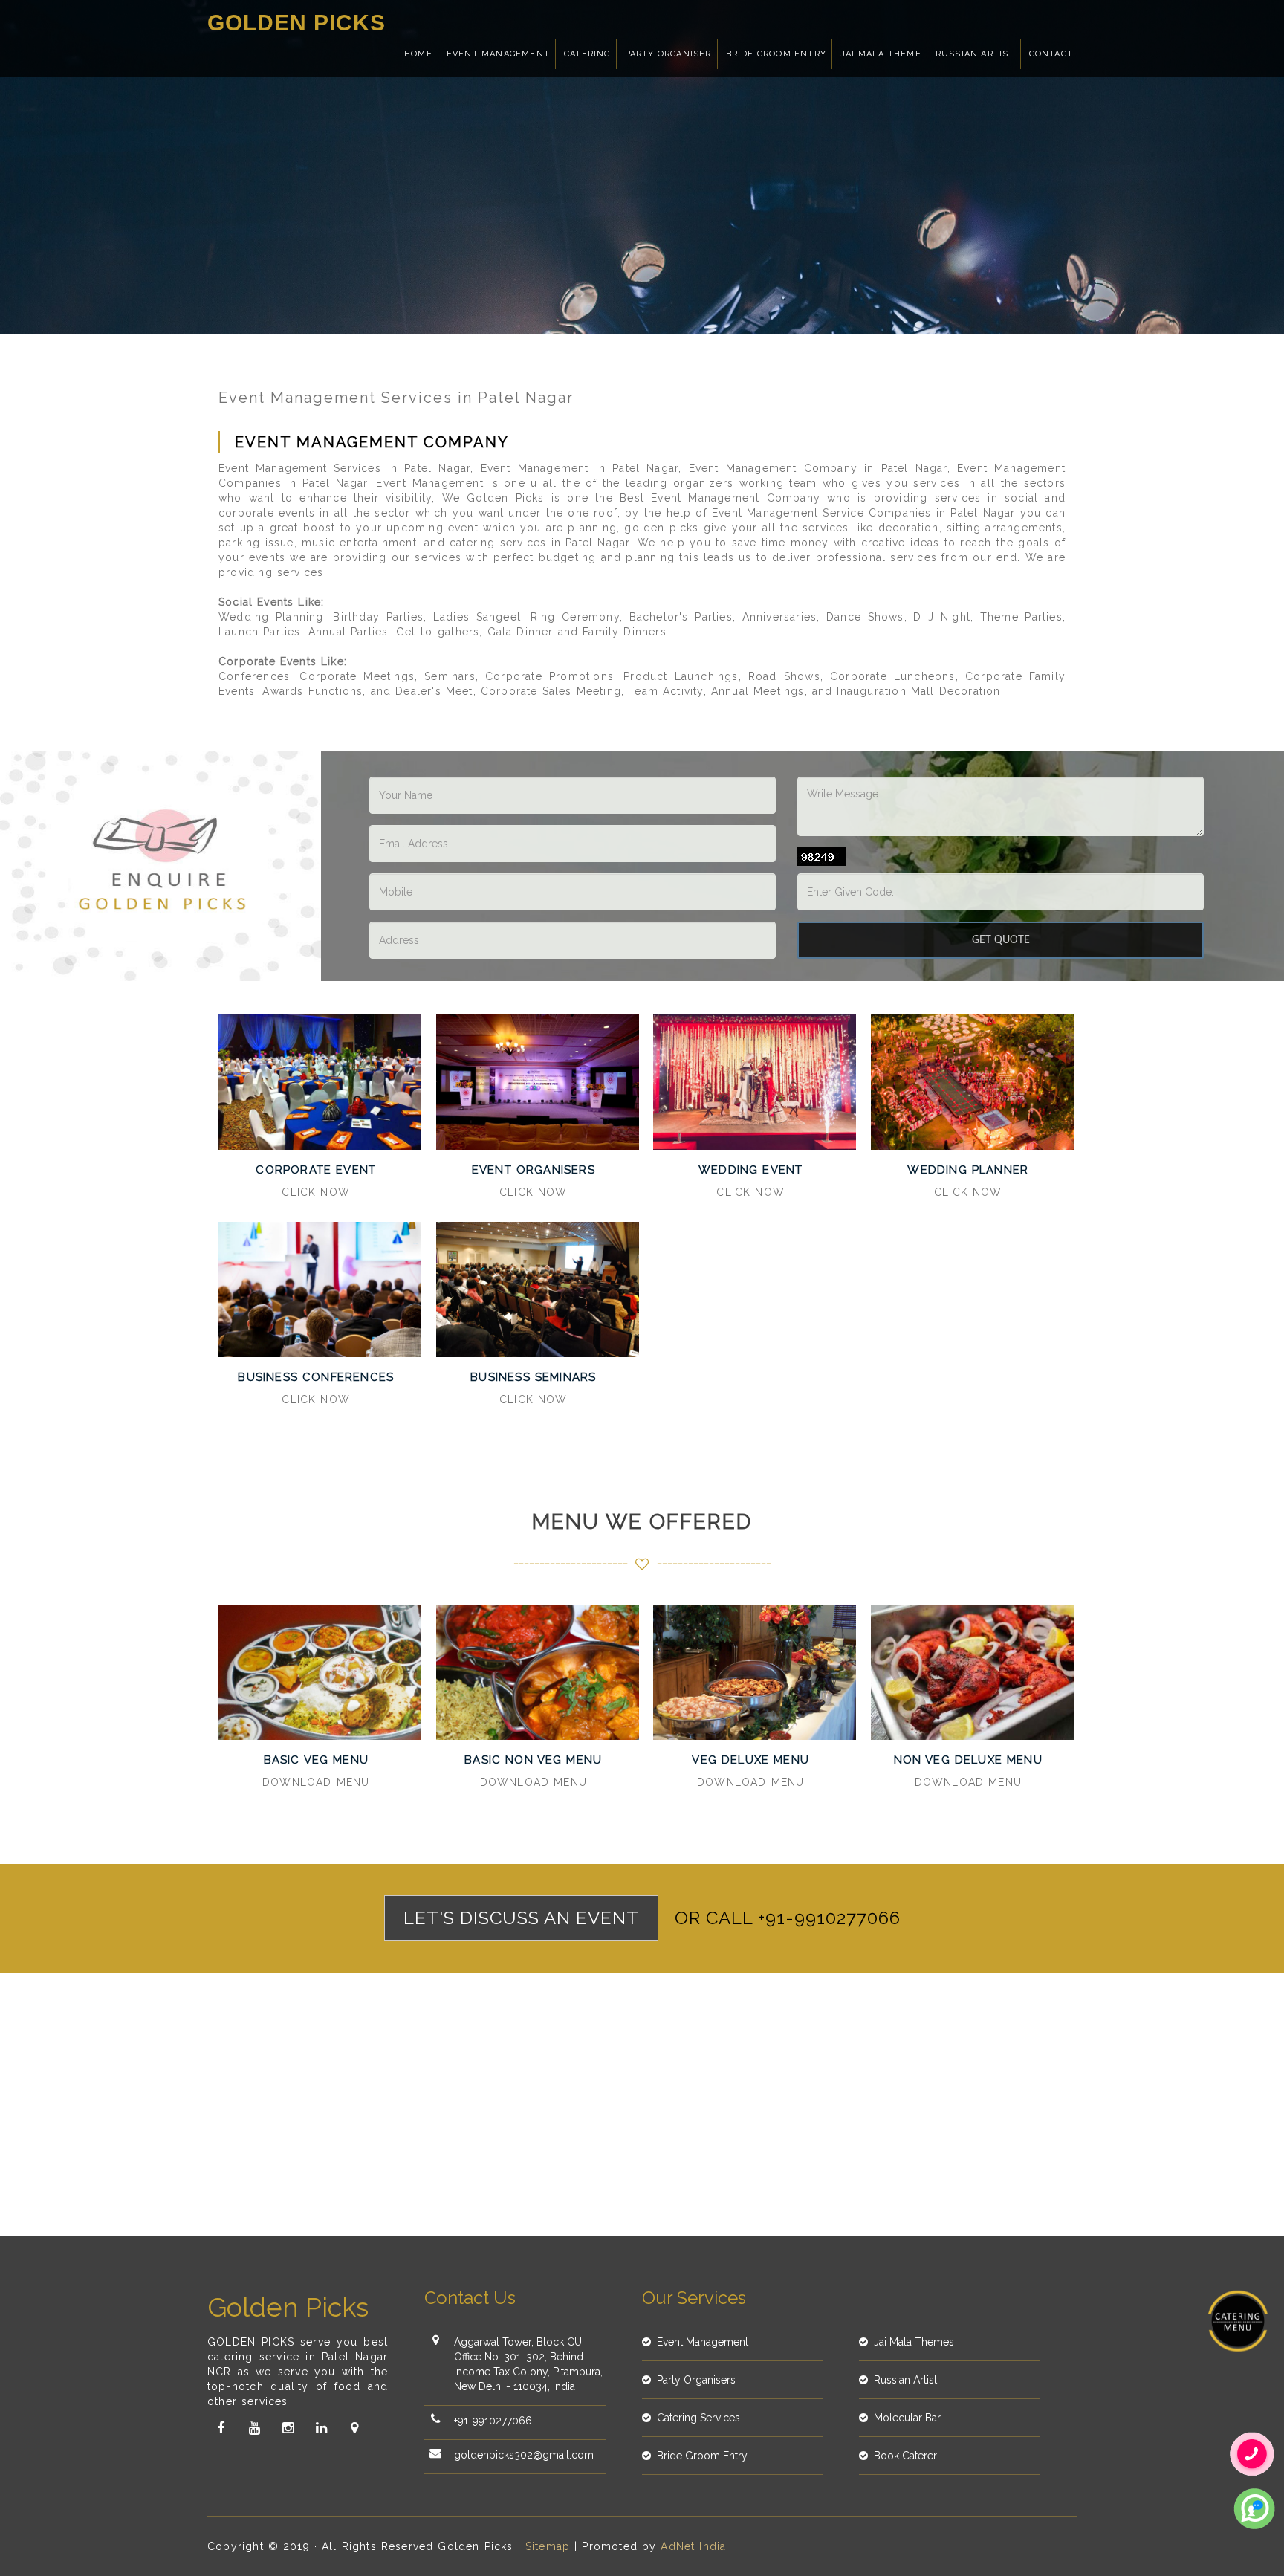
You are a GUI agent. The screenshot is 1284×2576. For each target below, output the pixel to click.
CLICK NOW (316, 1192)
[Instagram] (288, 2428)
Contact (1051, 54)
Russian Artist (975, 54)
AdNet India (693, 2546)
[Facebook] (221, 2428)
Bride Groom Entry (776, 54)
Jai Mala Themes (914, 2342)
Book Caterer (905, 2456)
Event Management (498, 54)
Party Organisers (696, 2380)
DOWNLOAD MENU (316, 1782)
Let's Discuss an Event (521, 1918)
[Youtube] (254, 2428)
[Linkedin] (321, 2428)
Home (418, 54)
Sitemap (548, 2546)
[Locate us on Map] (354, 2428)
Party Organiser (668, 54)
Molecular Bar (907, 2418)
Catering (587, 54)
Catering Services (698, 2418)
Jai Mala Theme (881, 54)
